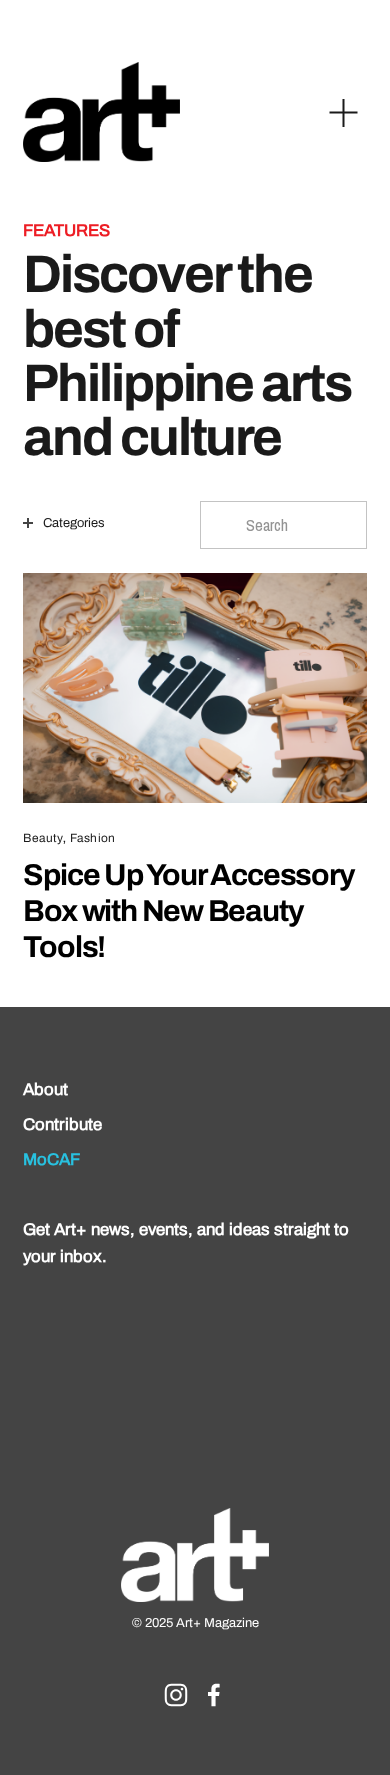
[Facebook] (214, 1695)
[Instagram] (176, 1695)
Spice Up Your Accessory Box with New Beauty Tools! (188, 910)
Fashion (92, 838)
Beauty (43, 838)
